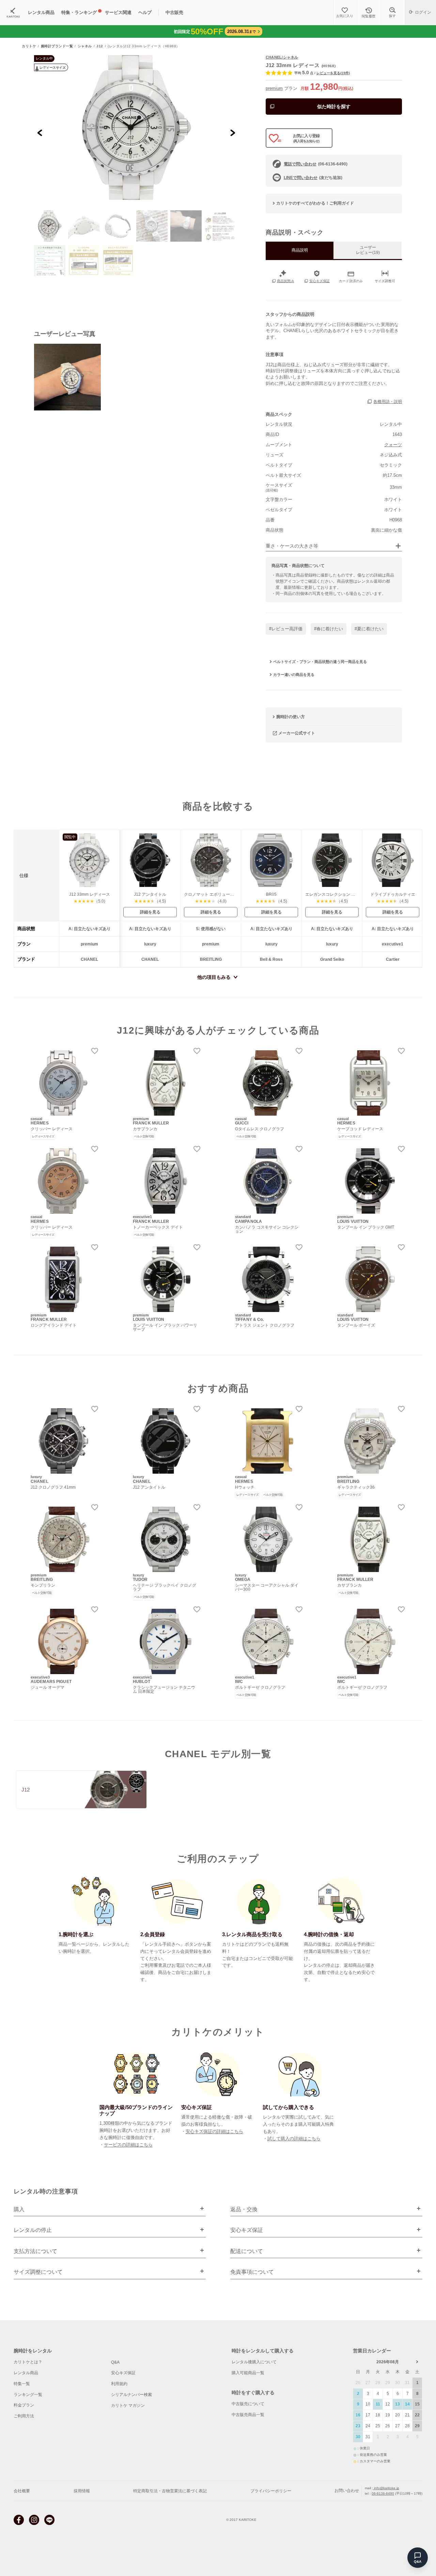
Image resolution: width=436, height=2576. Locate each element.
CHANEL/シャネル (282, 57)
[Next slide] (232, 133)
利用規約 (119, 2384)
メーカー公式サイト (297, 733)
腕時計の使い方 (291, 717)
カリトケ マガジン (128, 2405)
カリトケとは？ (28, 2362)
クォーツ (393, 445)
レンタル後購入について (254, 2362)
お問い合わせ (347, 2491)
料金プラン (24, 2405)
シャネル (85, 46)
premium (274, 88)
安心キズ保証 (123, 2373)
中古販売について (248, 2404)
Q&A (115, 2362)
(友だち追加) (313, 178)
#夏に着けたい (369, 629)
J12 (100, 46)
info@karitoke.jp (386, 2488)
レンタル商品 (26, 2373)
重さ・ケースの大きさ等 (292, 546)
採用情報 (82, 2491)
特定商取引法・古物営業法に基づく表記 (170, 2491)
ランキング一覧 (28, 2395)
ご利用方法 (24, 2416)
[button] (50, 226)
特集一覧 (22, 2384)
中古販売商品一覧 (248, 2415)
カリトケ (29, 46)
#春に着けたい (329, 629)
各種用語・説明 (388, 402)
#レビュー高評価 (286, 629)
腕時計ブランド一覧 (57, 46)
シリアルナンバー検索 (131, 2395)
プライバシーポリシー (271, 2491)
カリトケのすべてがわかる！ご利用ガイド (315, 203)
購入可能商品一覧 (248, 2373)
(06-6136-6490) (316, 164)
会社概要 (22, 2491)
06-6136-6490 (383, 2493)
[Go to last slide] (40, 133)
